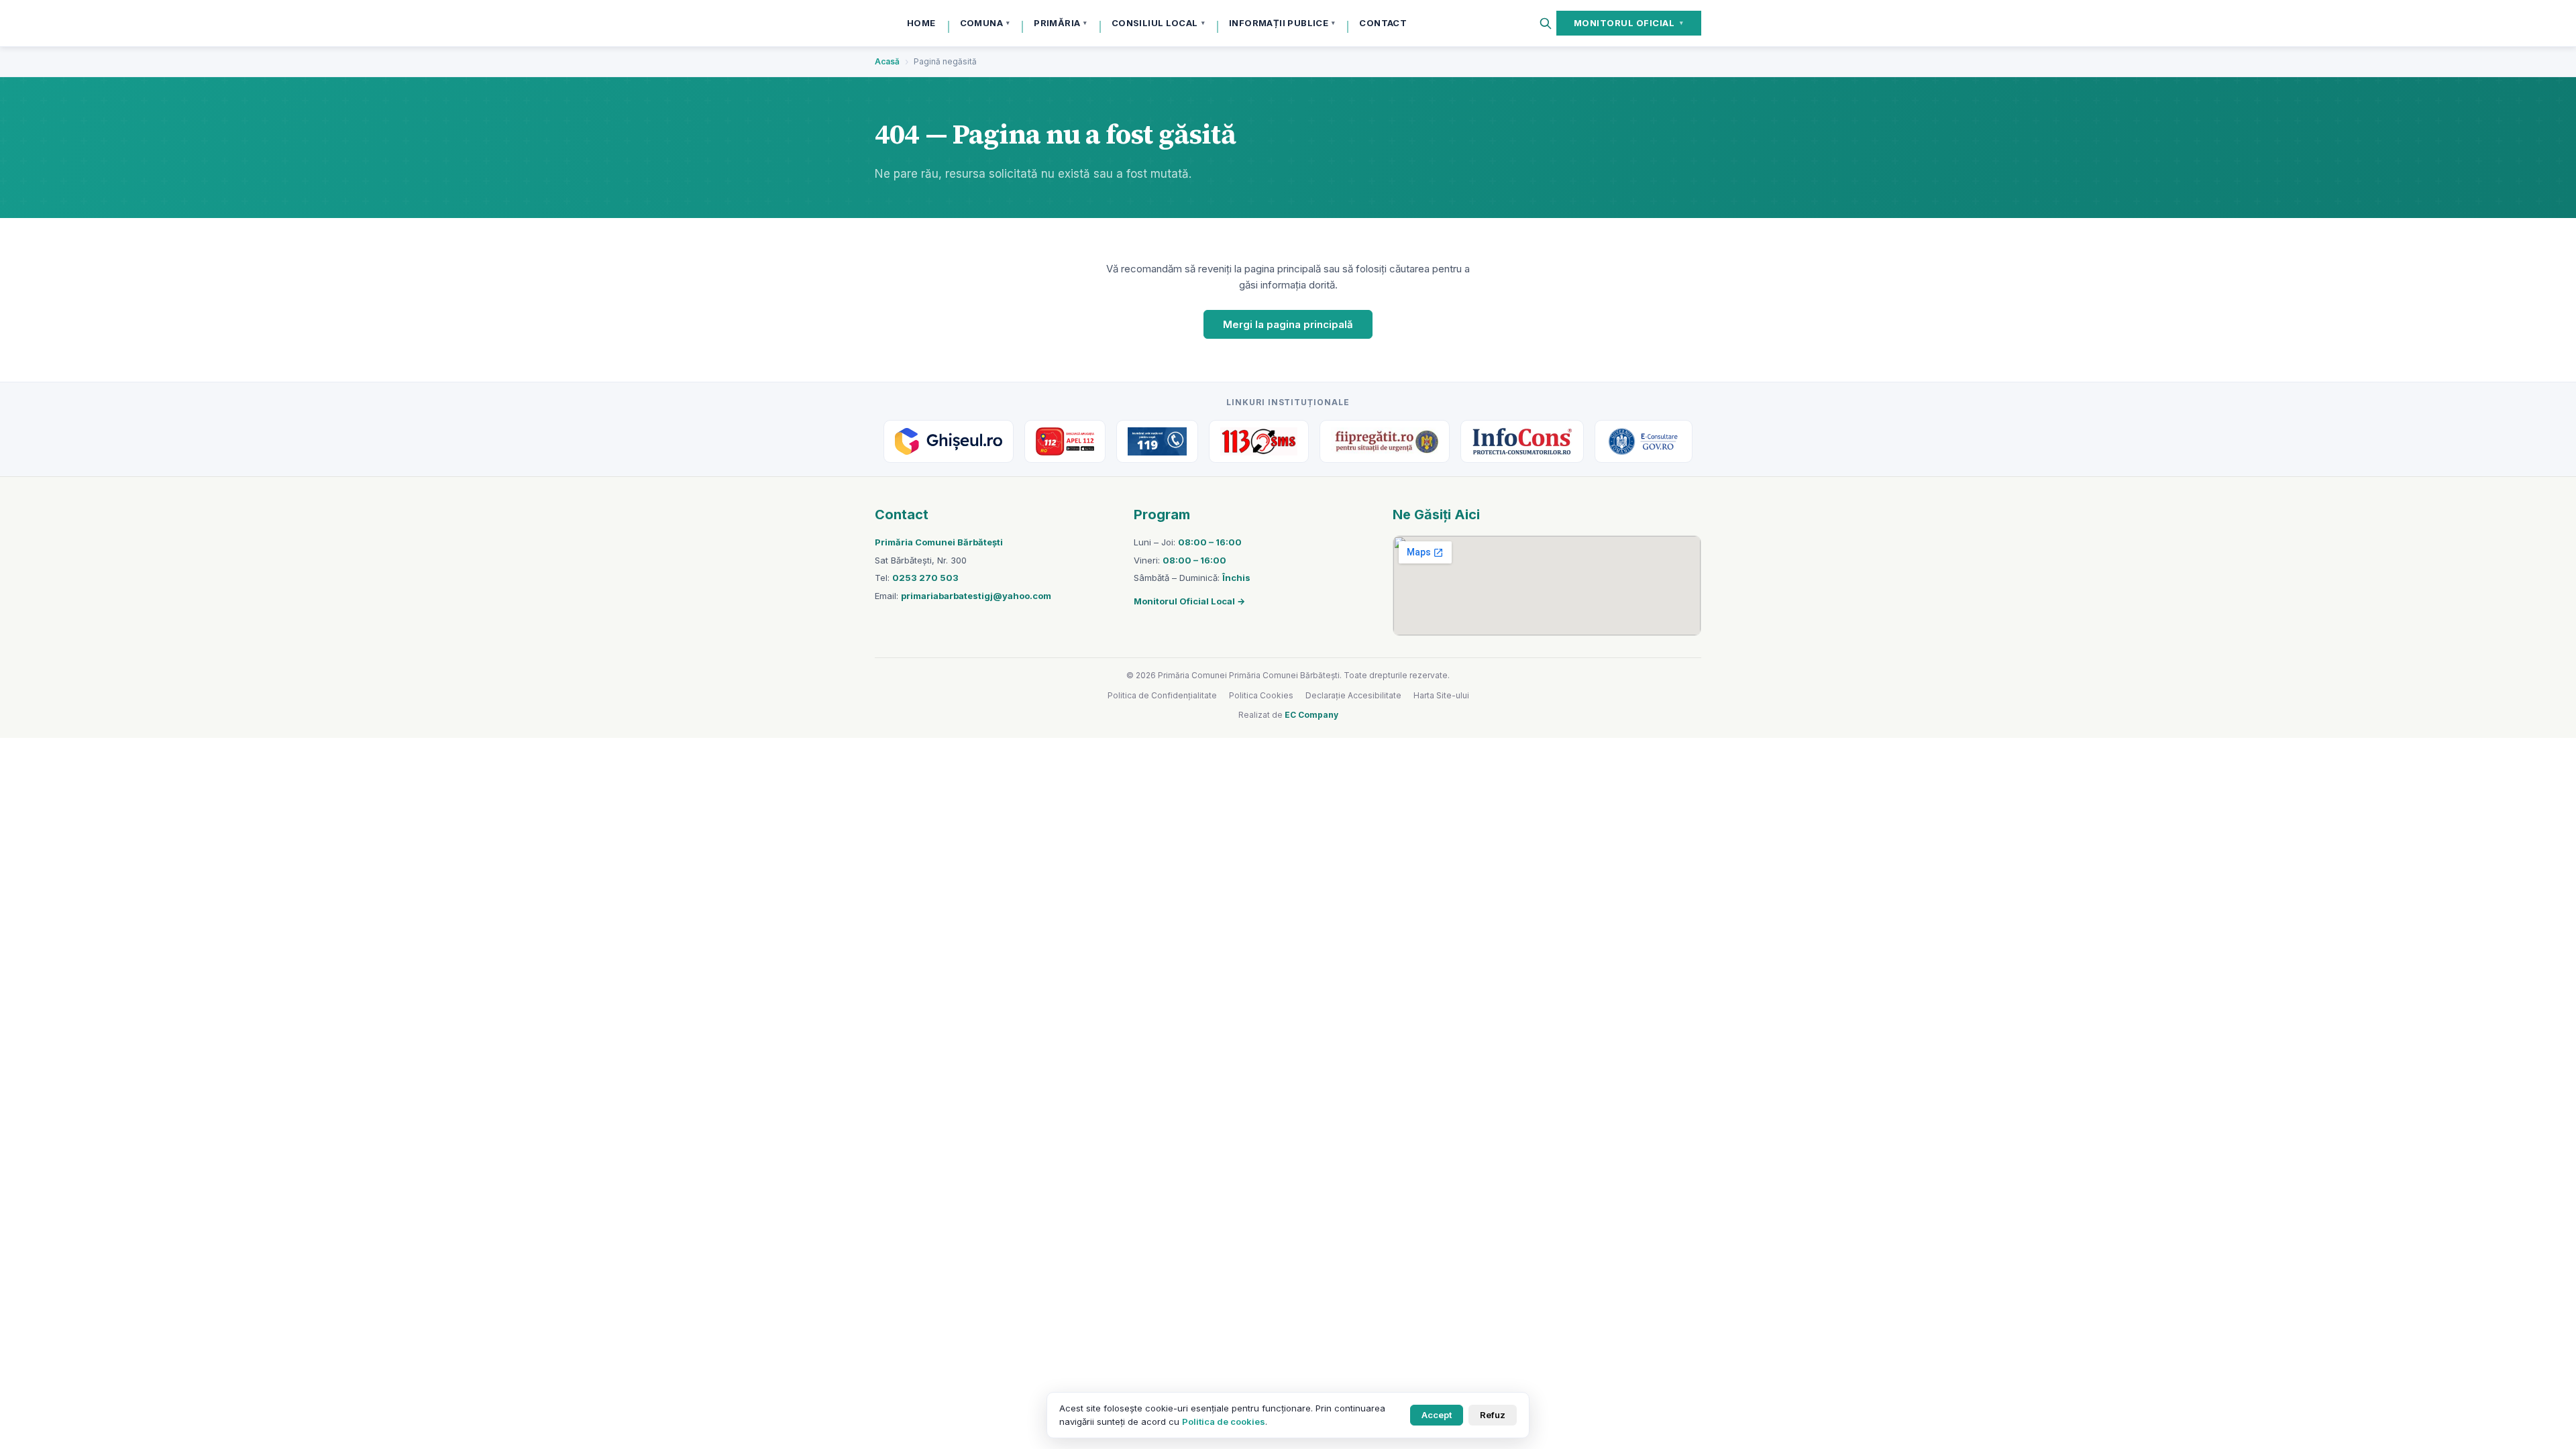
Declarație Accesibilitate (1353, 695)
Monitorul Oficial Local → (1189, 601)
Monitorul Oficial (1629, 23)
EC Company (1311, 715)
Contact (1383, 23)
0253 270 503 (925, 578)
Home (921, 23)
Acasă (887, 61)
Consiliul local (1158, 23)
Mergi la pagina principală (1288, 324)
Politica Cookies (1261, 695)
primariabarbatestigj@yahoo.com (976, 596)
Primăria (1061, 23)
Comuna (985, 23)
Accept (1437, 1415)
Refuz (1493, 1415)
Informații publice (1282, 23)
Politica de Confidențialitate (1162, 695)
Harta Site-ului (1441, 695)
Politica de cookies (1224, 1421)
